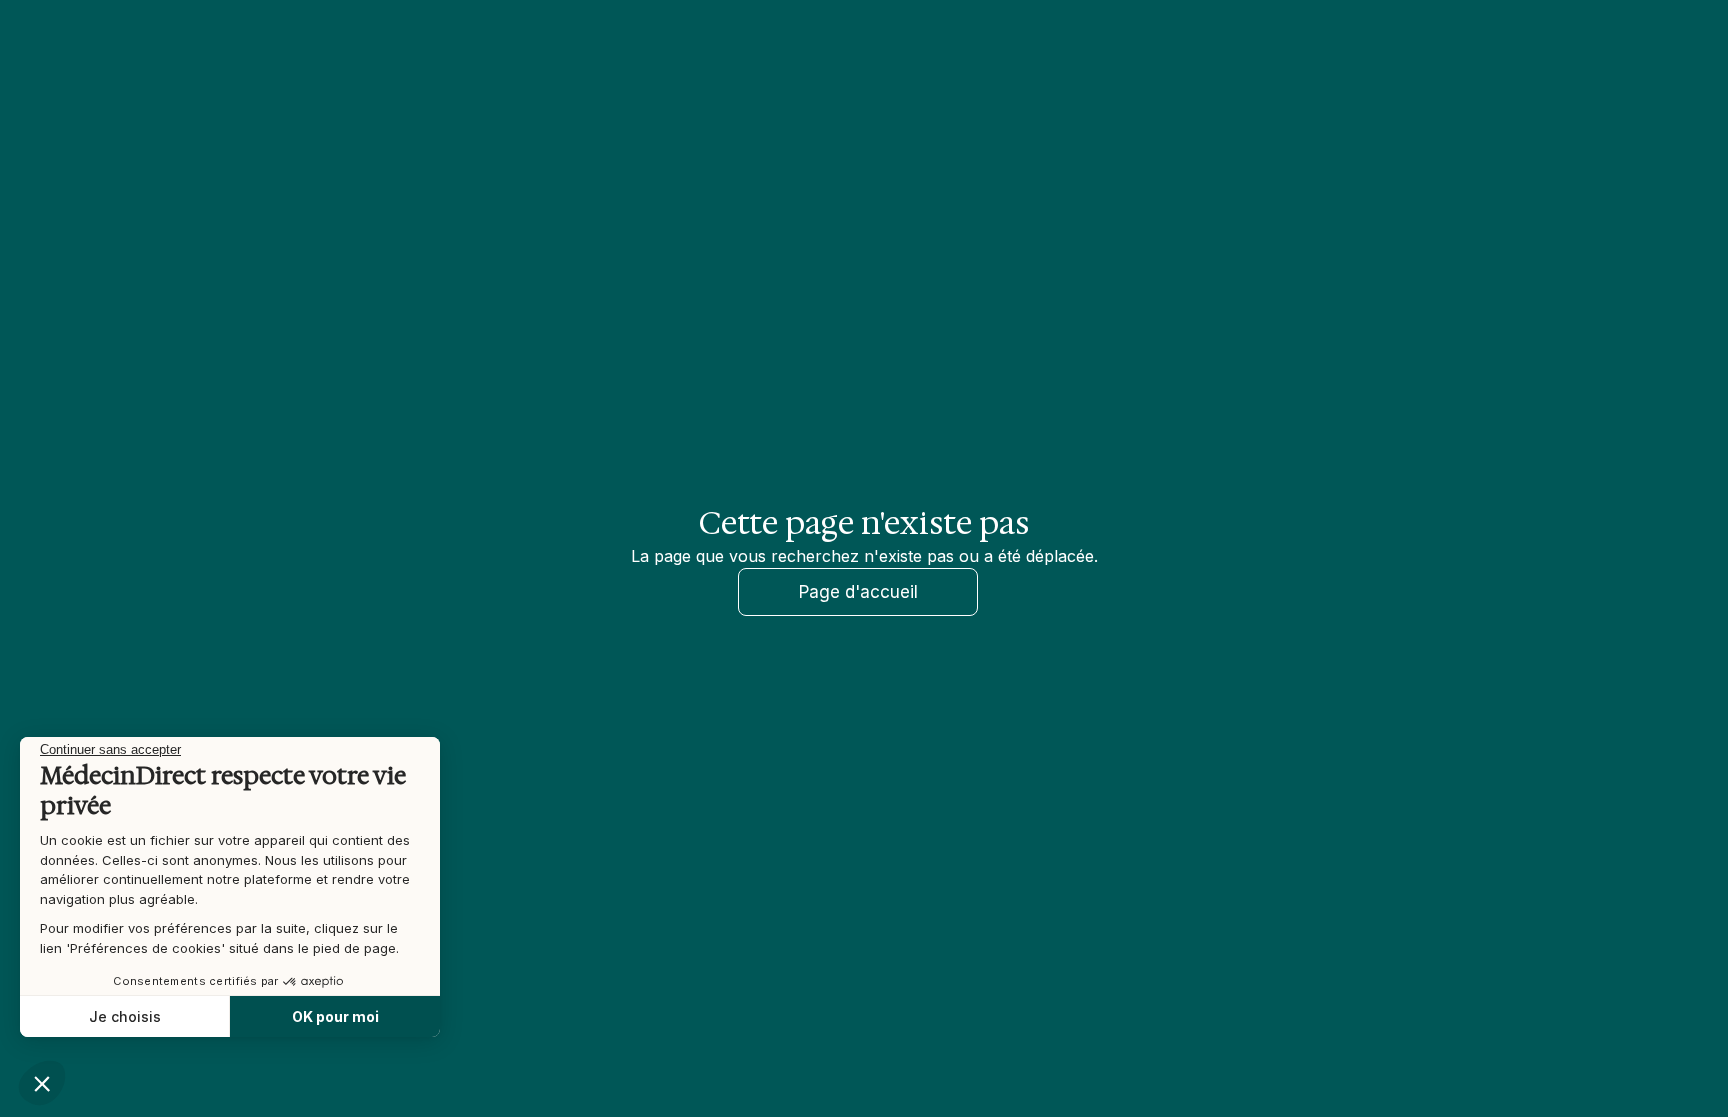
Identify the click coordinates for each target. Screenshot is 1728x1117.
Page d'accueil (858, 592)
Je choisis (125, 1016)
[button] (42, 1083)
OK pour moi (335, 1016)
